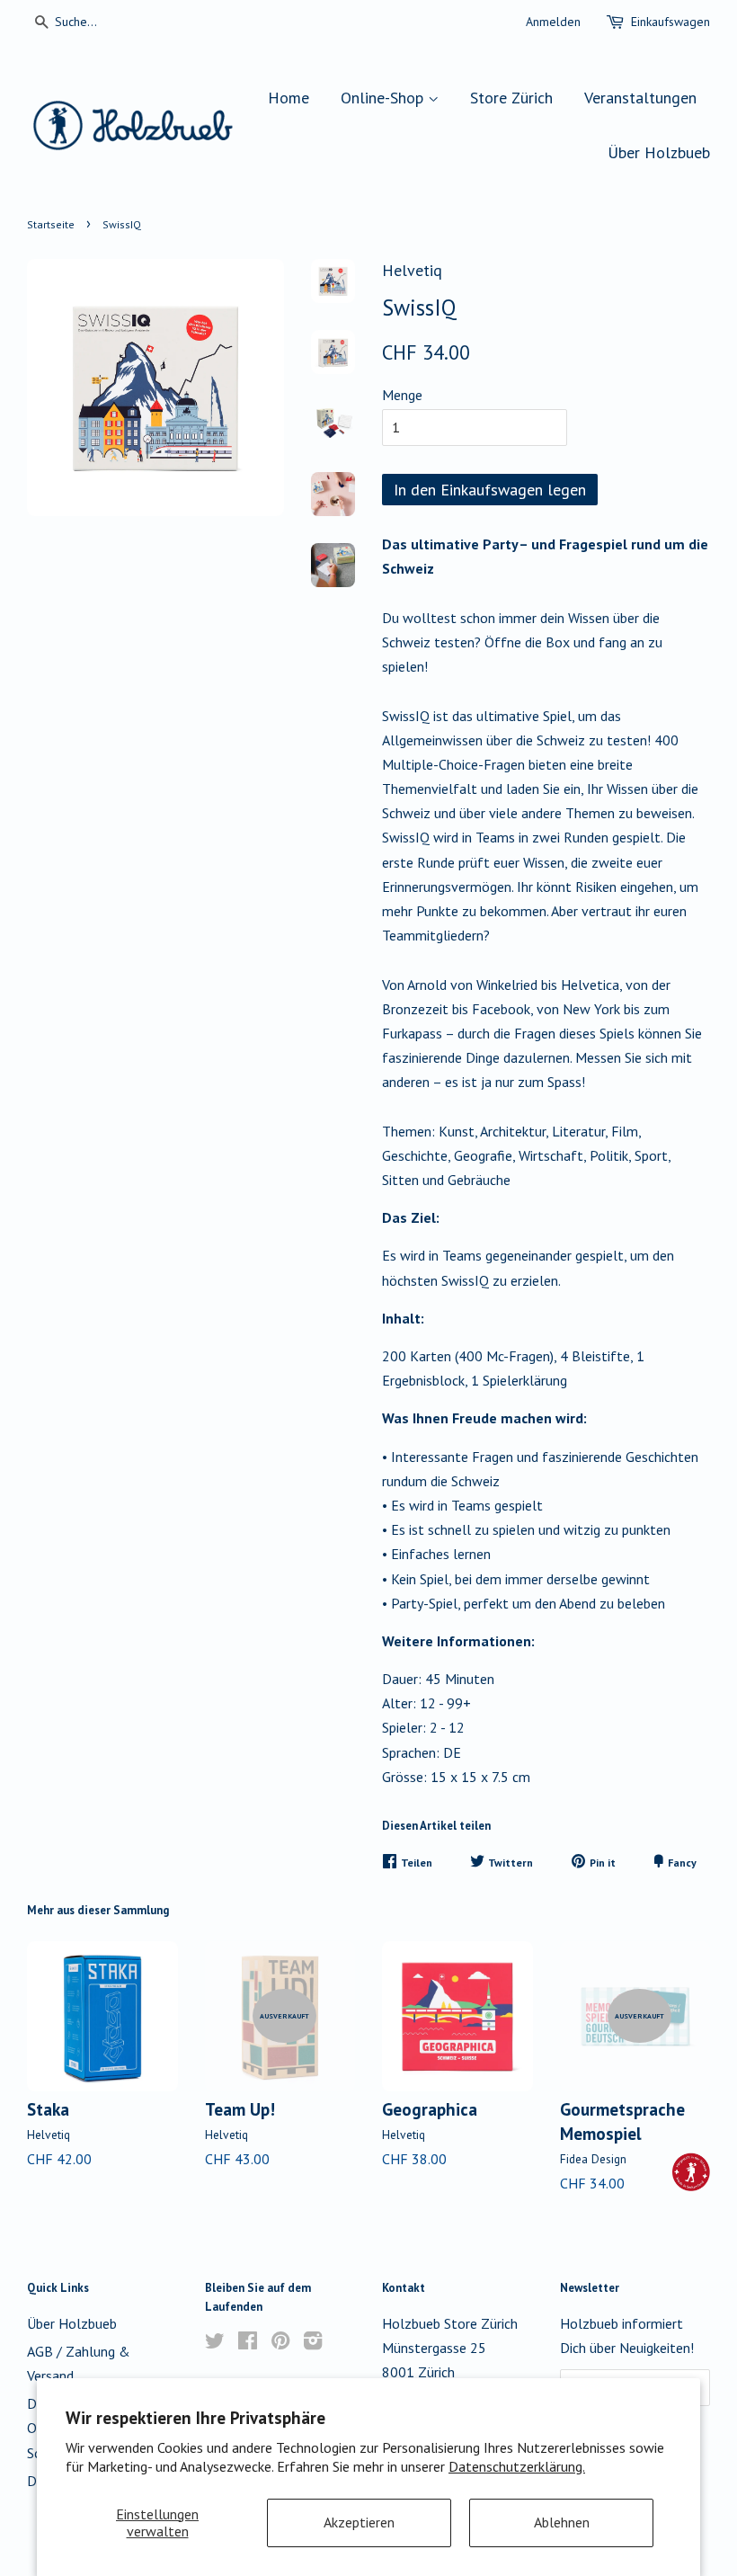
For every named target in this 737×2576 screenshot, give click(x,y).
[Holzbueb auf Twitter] (215, 2343)
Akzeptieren (359, 2522)
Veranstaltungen (640, 98)
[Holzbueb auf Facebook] (248, 2343)
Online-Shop (384, 98)
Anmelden (553, 22)
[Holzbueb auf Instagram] (313, 2343)
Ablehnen (562, 2522)
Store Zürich (511, 98)
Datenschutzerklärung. (517, 2466)
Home (289, 98)
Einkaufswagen (670, 22)
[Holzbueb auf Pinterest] (280, 2343)
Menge (402, 395)
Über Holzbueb (659, 152)
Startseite (51, 224)
